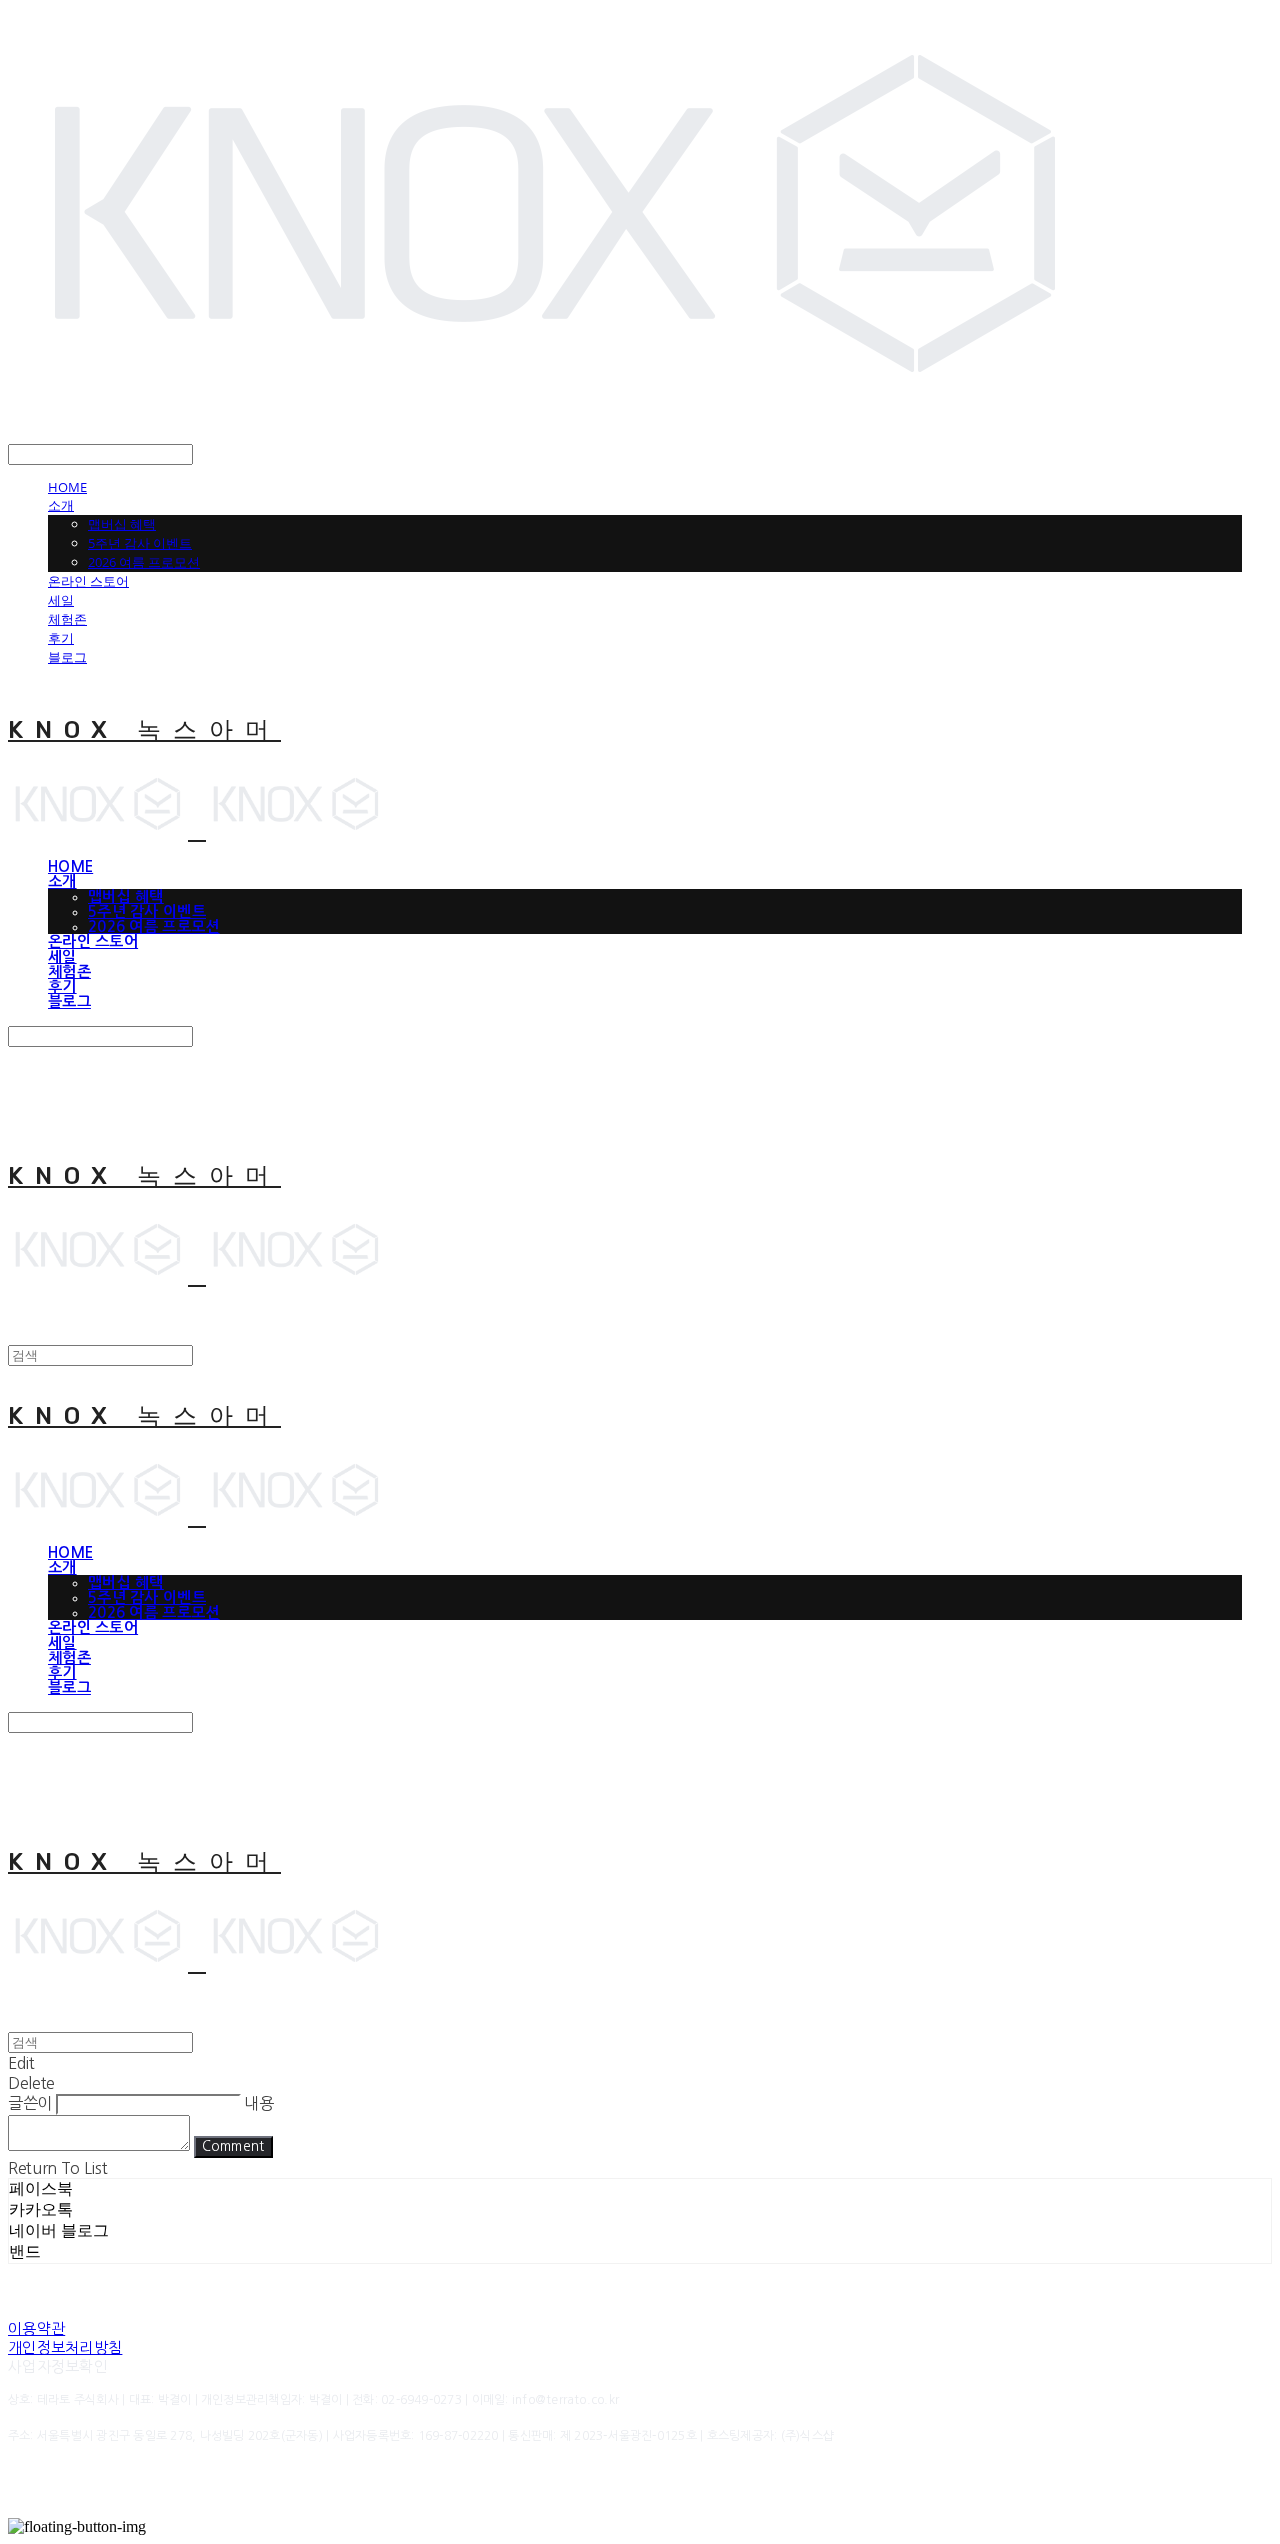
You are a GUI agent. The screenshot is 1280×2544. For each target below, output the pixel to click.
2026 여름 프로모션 (144, 562)
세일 (61, 600)
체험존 (67, 619)
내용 (258, 2103)
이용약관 (36, 2328)
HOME (67, 487)
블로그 (67, 657)
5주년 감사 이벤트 (140, 543)
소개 (61, 505)
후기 (61, 638)
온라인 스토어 (88, 581)
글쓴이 (30, 2103)
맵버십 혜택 (122, 524)
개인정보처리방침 (65, 2347)
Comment (233, 2146)
